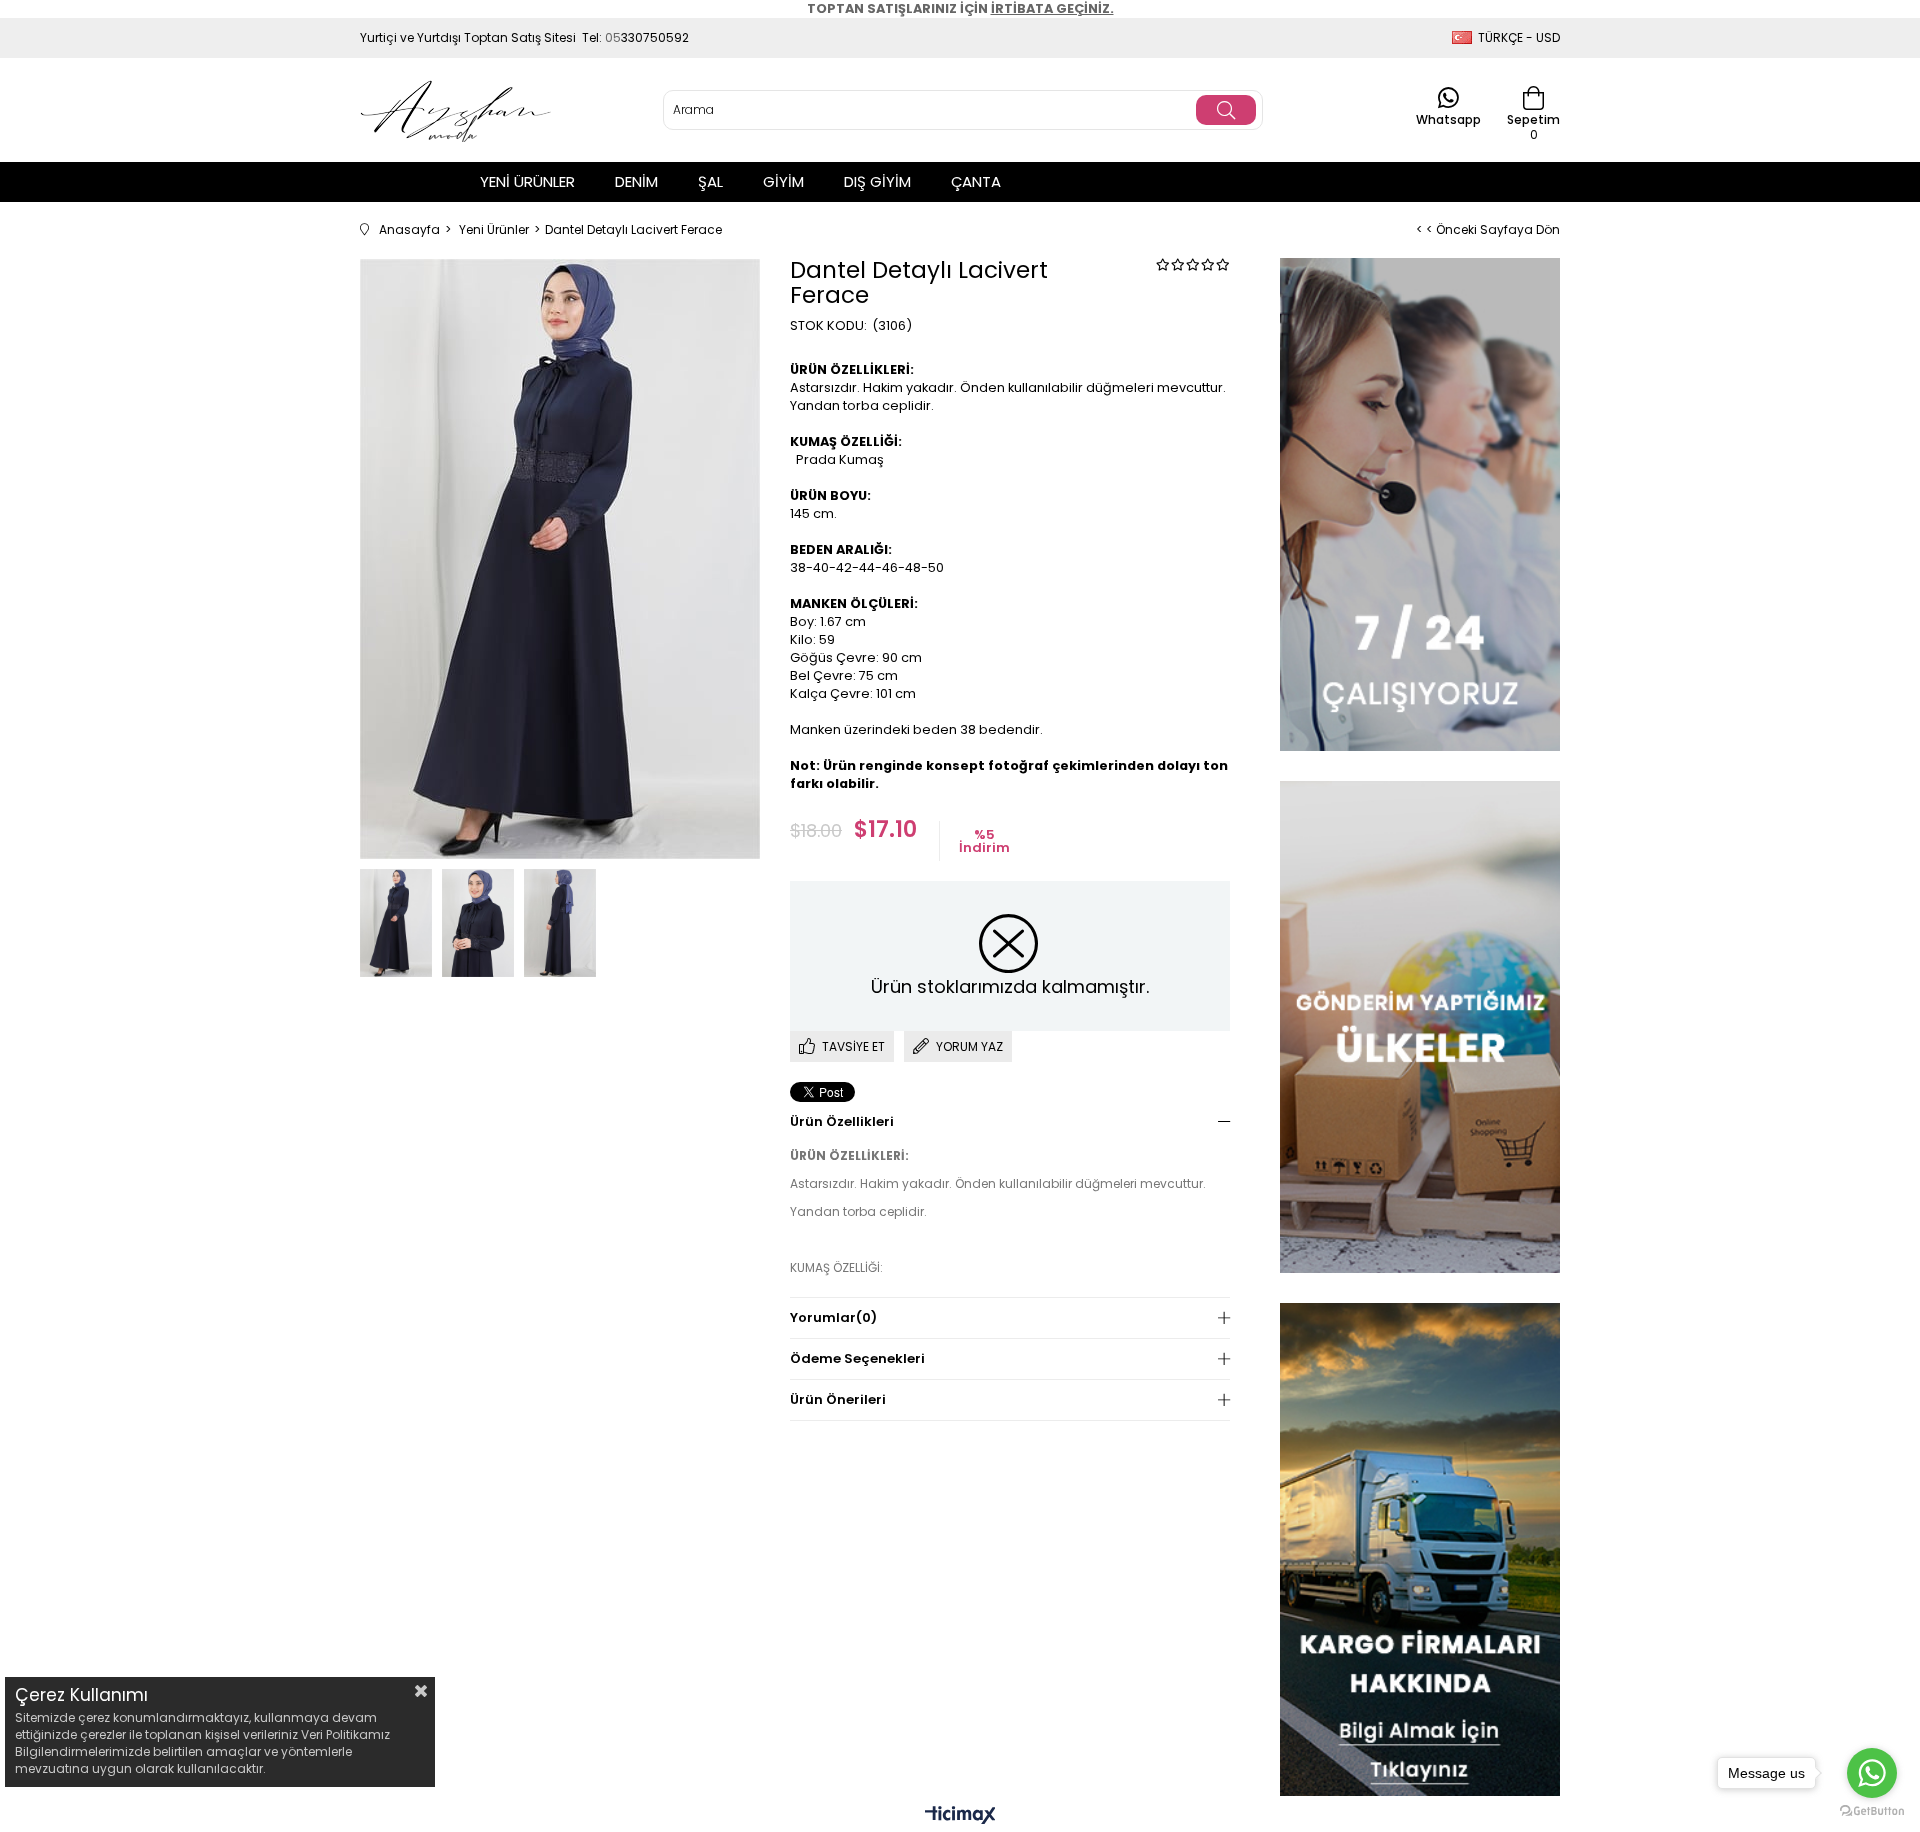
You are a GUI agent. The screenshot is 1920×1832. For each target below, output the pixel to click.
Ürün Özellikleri (842, 1121)
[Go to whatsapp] (1872, 1773)
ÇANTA (976, 181)
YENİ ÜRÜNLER (527, 181)
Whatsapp (1448, 118)
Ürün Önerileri (838, 1399)
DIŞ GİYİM (877, 181)
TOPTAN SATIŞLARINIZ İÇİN (960, 8)
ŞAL (710, 181)
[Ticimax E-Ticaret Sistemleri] (960, 1816)
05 (613, 37)
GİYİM (783, 181)
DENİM (636, 181)
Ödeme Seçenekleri (857, 1358)
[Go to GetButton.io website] (1872, 1811)
